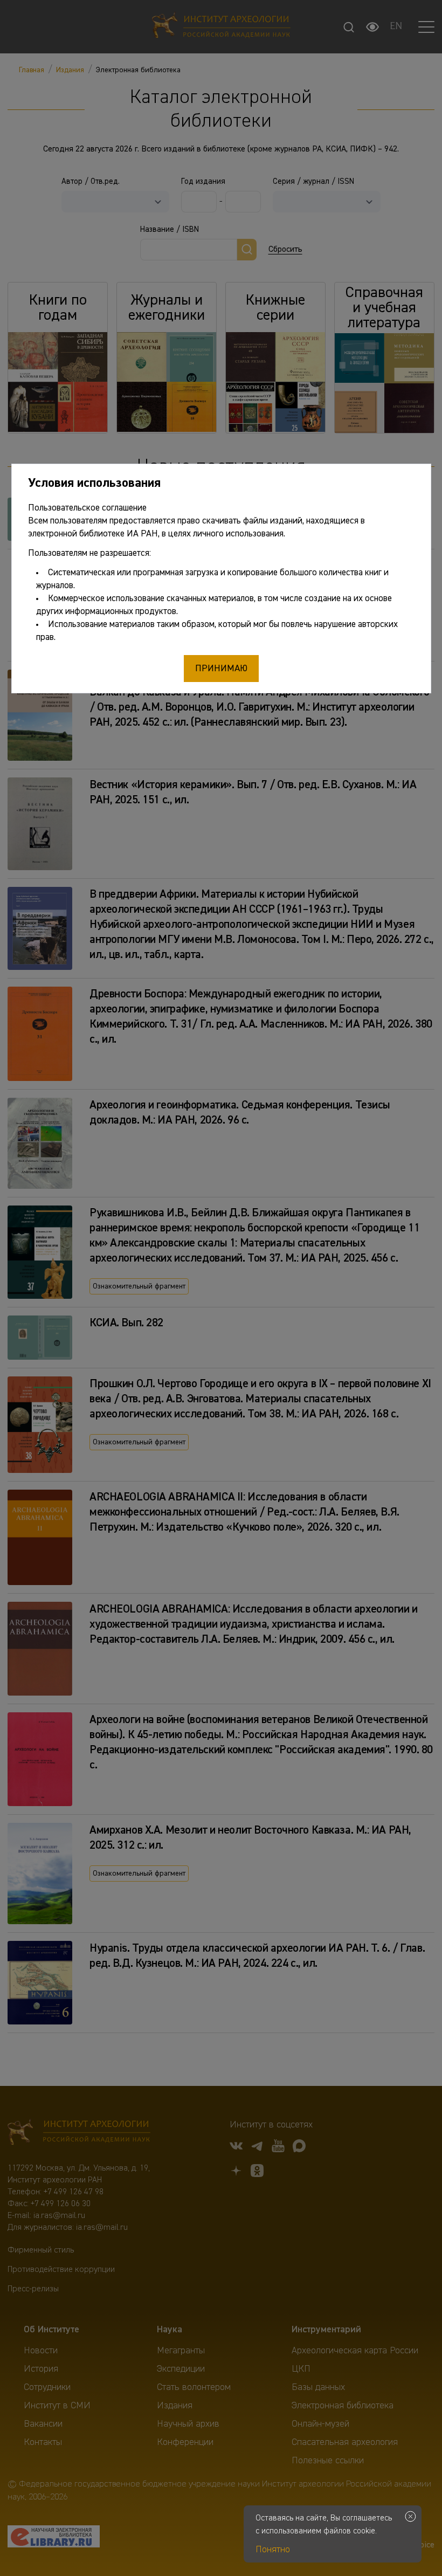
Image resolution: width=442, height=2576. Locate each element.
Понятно (273, 2550)
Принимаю (221, 669)
